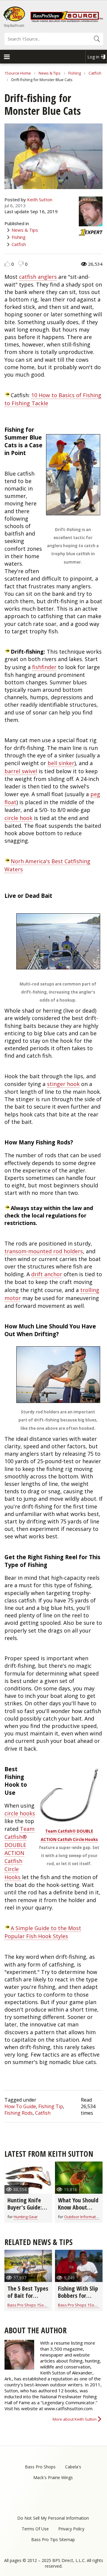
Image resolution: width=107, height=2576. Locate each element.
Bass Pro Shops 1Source (30, 2305)
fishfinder (44, 667)
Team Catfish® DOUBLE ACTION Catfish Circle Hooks (19, 1853)
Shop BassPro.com (14, 25)
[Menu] (7, 57)
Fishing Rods (19, 2113)
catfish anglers (38, 277)
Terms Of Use (35, 2529)
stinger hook (63, 1084)
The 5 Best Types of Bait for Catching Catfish (28, 2296)
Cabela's (73, 2467)
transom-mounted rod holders (44, 1251)
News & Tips (50, 73)
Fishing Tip (51, 2106)
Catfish (95, 73)
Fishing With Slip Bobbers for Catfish (78, 2296)
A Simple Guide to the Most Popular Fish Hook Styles (43, 1932)
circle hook (18, 818)
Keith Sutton (40, 199)
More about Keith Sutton (75, 2419)
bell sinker (61, 763)
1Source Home (18, 73)
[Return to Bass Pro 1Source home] (67, 21)
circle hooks (20, 1813)
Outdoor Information (83, 2217)
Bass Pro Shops (40, 2467)
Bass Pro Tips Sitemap (53, 2539)
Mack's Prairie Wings (53, 2477)
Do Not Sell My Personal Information (53, 2518)
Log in (93, 57)
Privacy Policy (71, 2529)
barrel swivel (21, 771)
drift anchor (47, 1274)
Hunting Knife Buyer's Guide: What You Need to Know (26, 2211)
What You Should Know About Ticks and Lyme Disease (78, 2211)
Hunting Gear (26, 2217)
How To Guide (20, 2106)
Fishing (75, 73)
